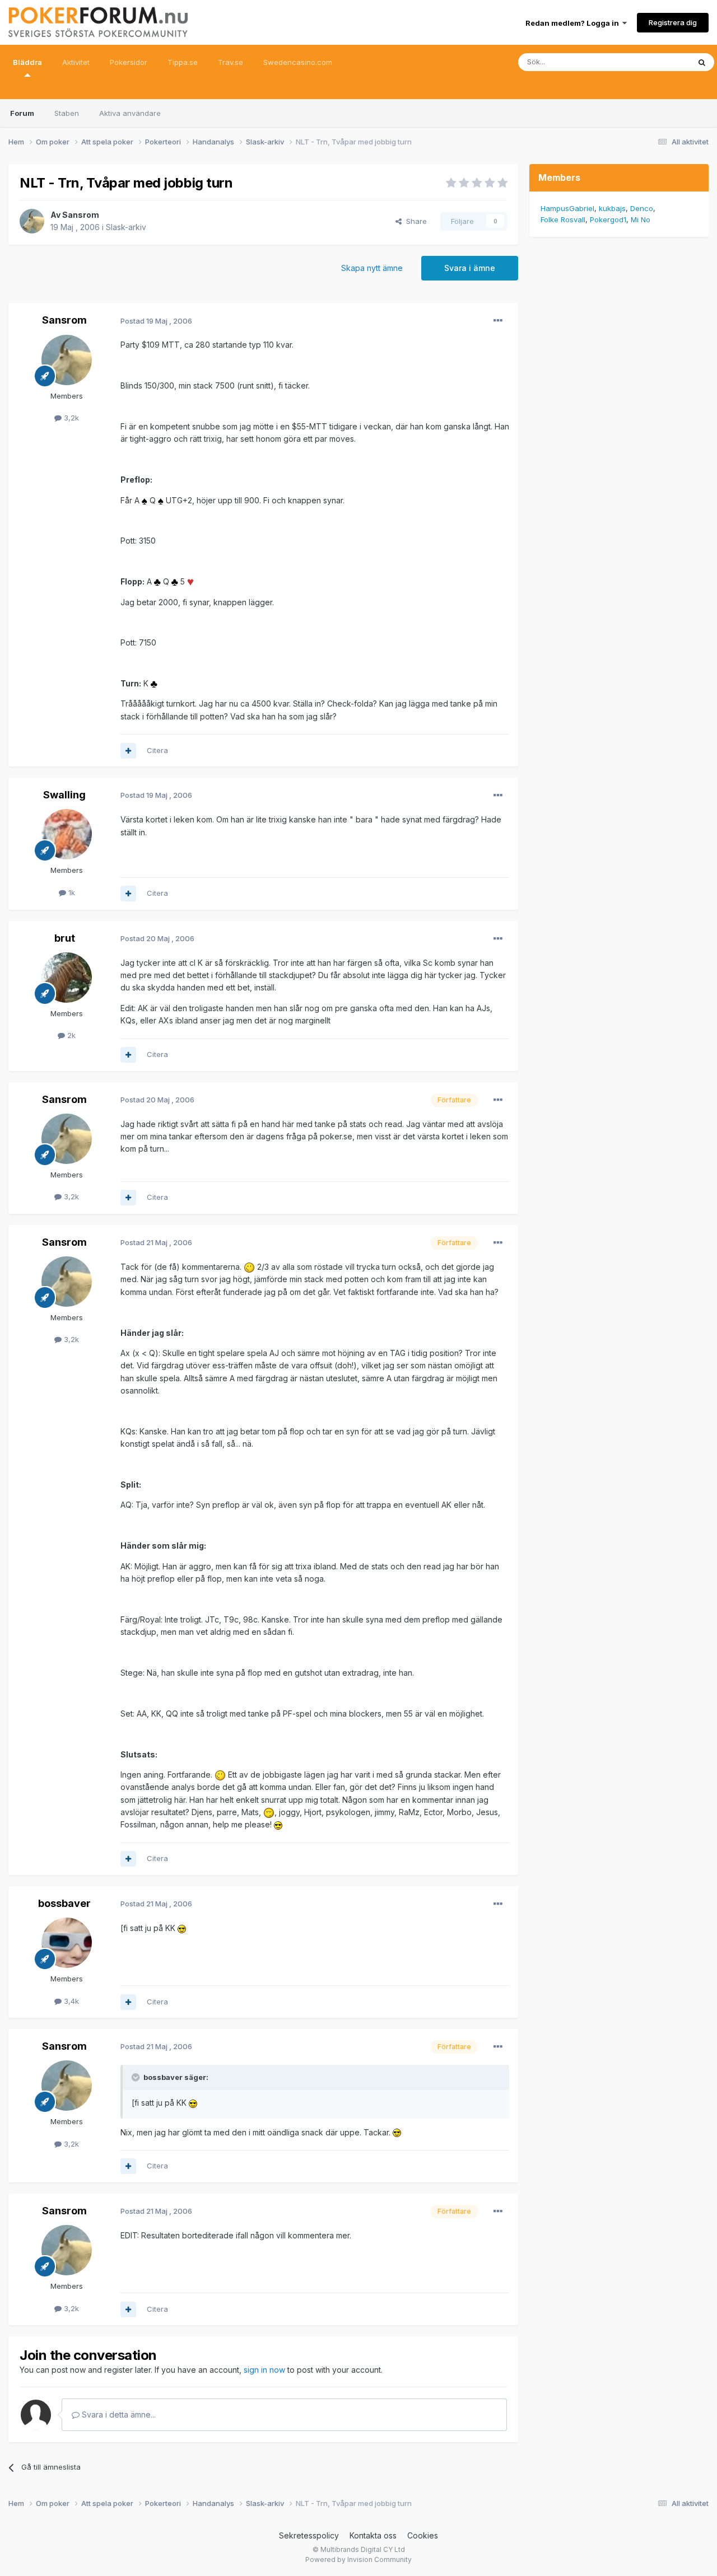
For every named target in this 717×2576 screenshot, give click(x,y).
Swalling (64, 795)
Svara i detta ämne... (118, 2414)
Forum (22, 113)
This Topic (657, 62)
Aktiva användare (130, 113)
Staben (67, 113)
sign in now (264, 2370)
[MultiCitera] (128, 751)
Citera (157, 750)
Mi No (641, 219)
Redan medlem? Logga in (574, 23)
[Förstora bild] (145, 500)
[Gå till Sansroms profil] (32, 221)
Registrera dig (673, 22)
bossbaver (64, 1903)
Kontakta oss (373, 2535)
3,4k (70, 2001)
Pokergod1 (608, 219)
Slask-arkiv (126, 227)
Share (414, 221)
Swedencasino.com (298, 62)
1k (71, 892)
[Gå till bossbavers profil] (67, 1943)
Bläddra (27, 62)
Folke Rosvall (563, 219)
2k (70, 1035)
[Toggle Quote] (137, 2077)
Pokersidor (129, 62)
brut (65, 938)
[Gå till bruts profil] (67, 978)
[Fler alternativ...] (498, 321)
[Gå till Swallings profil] (67, 834)
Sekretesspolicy (309, 2535)
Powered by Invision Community (358, 2559)
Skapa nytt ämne (372, 268)
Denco (642, 208)
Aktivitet (76, 62)
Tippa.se (183, 62)
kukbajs (612, 208)
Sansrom (81, 215)
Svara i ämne (470, 268)
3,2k (70, 418)
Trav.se (231, 62)
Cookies (423, 2535)
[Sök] (702, 62)
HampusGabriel (567, 208)
